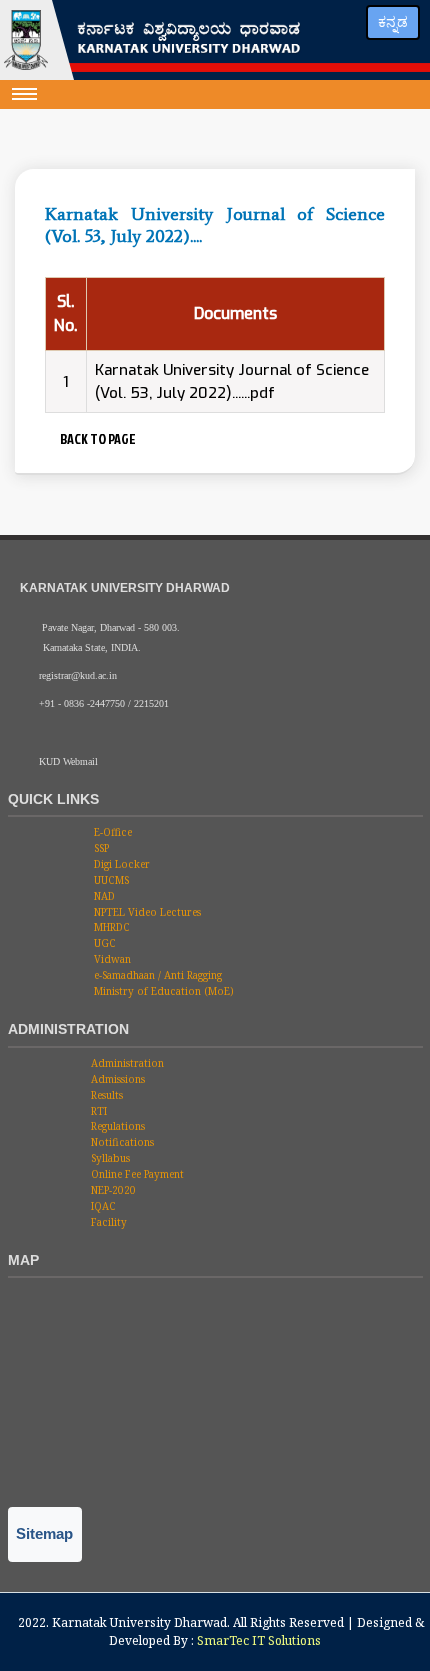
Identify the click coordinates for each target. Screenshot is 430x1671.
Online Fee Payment (136, 1174)
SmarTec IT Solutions (259, 1640)
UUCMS (110, 880)
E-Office (111, 832)
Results (105, 1095)
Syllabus (109, 1158)
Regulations (116, 1126)
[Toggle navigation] (25, 94)
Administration (126, 1063)
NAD (103, 896)
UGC (103, 943)
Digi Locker (120, 864)
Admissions (116, 1079)
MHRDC (110, 927)
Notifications (121, 1142)
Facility (107, 1222)
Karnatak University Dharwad (139, 1622)
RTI (97, 1111)
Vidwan (111, 959)
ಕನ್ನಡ (393, 22)
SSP (100, 848)
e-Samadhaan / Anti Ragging (156, 975)
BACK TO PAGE (96, 438)
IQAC (102, 1206)
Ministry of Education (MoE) (162, 991)
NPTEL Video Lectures (146, 912)
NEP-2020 (112, 1190)
